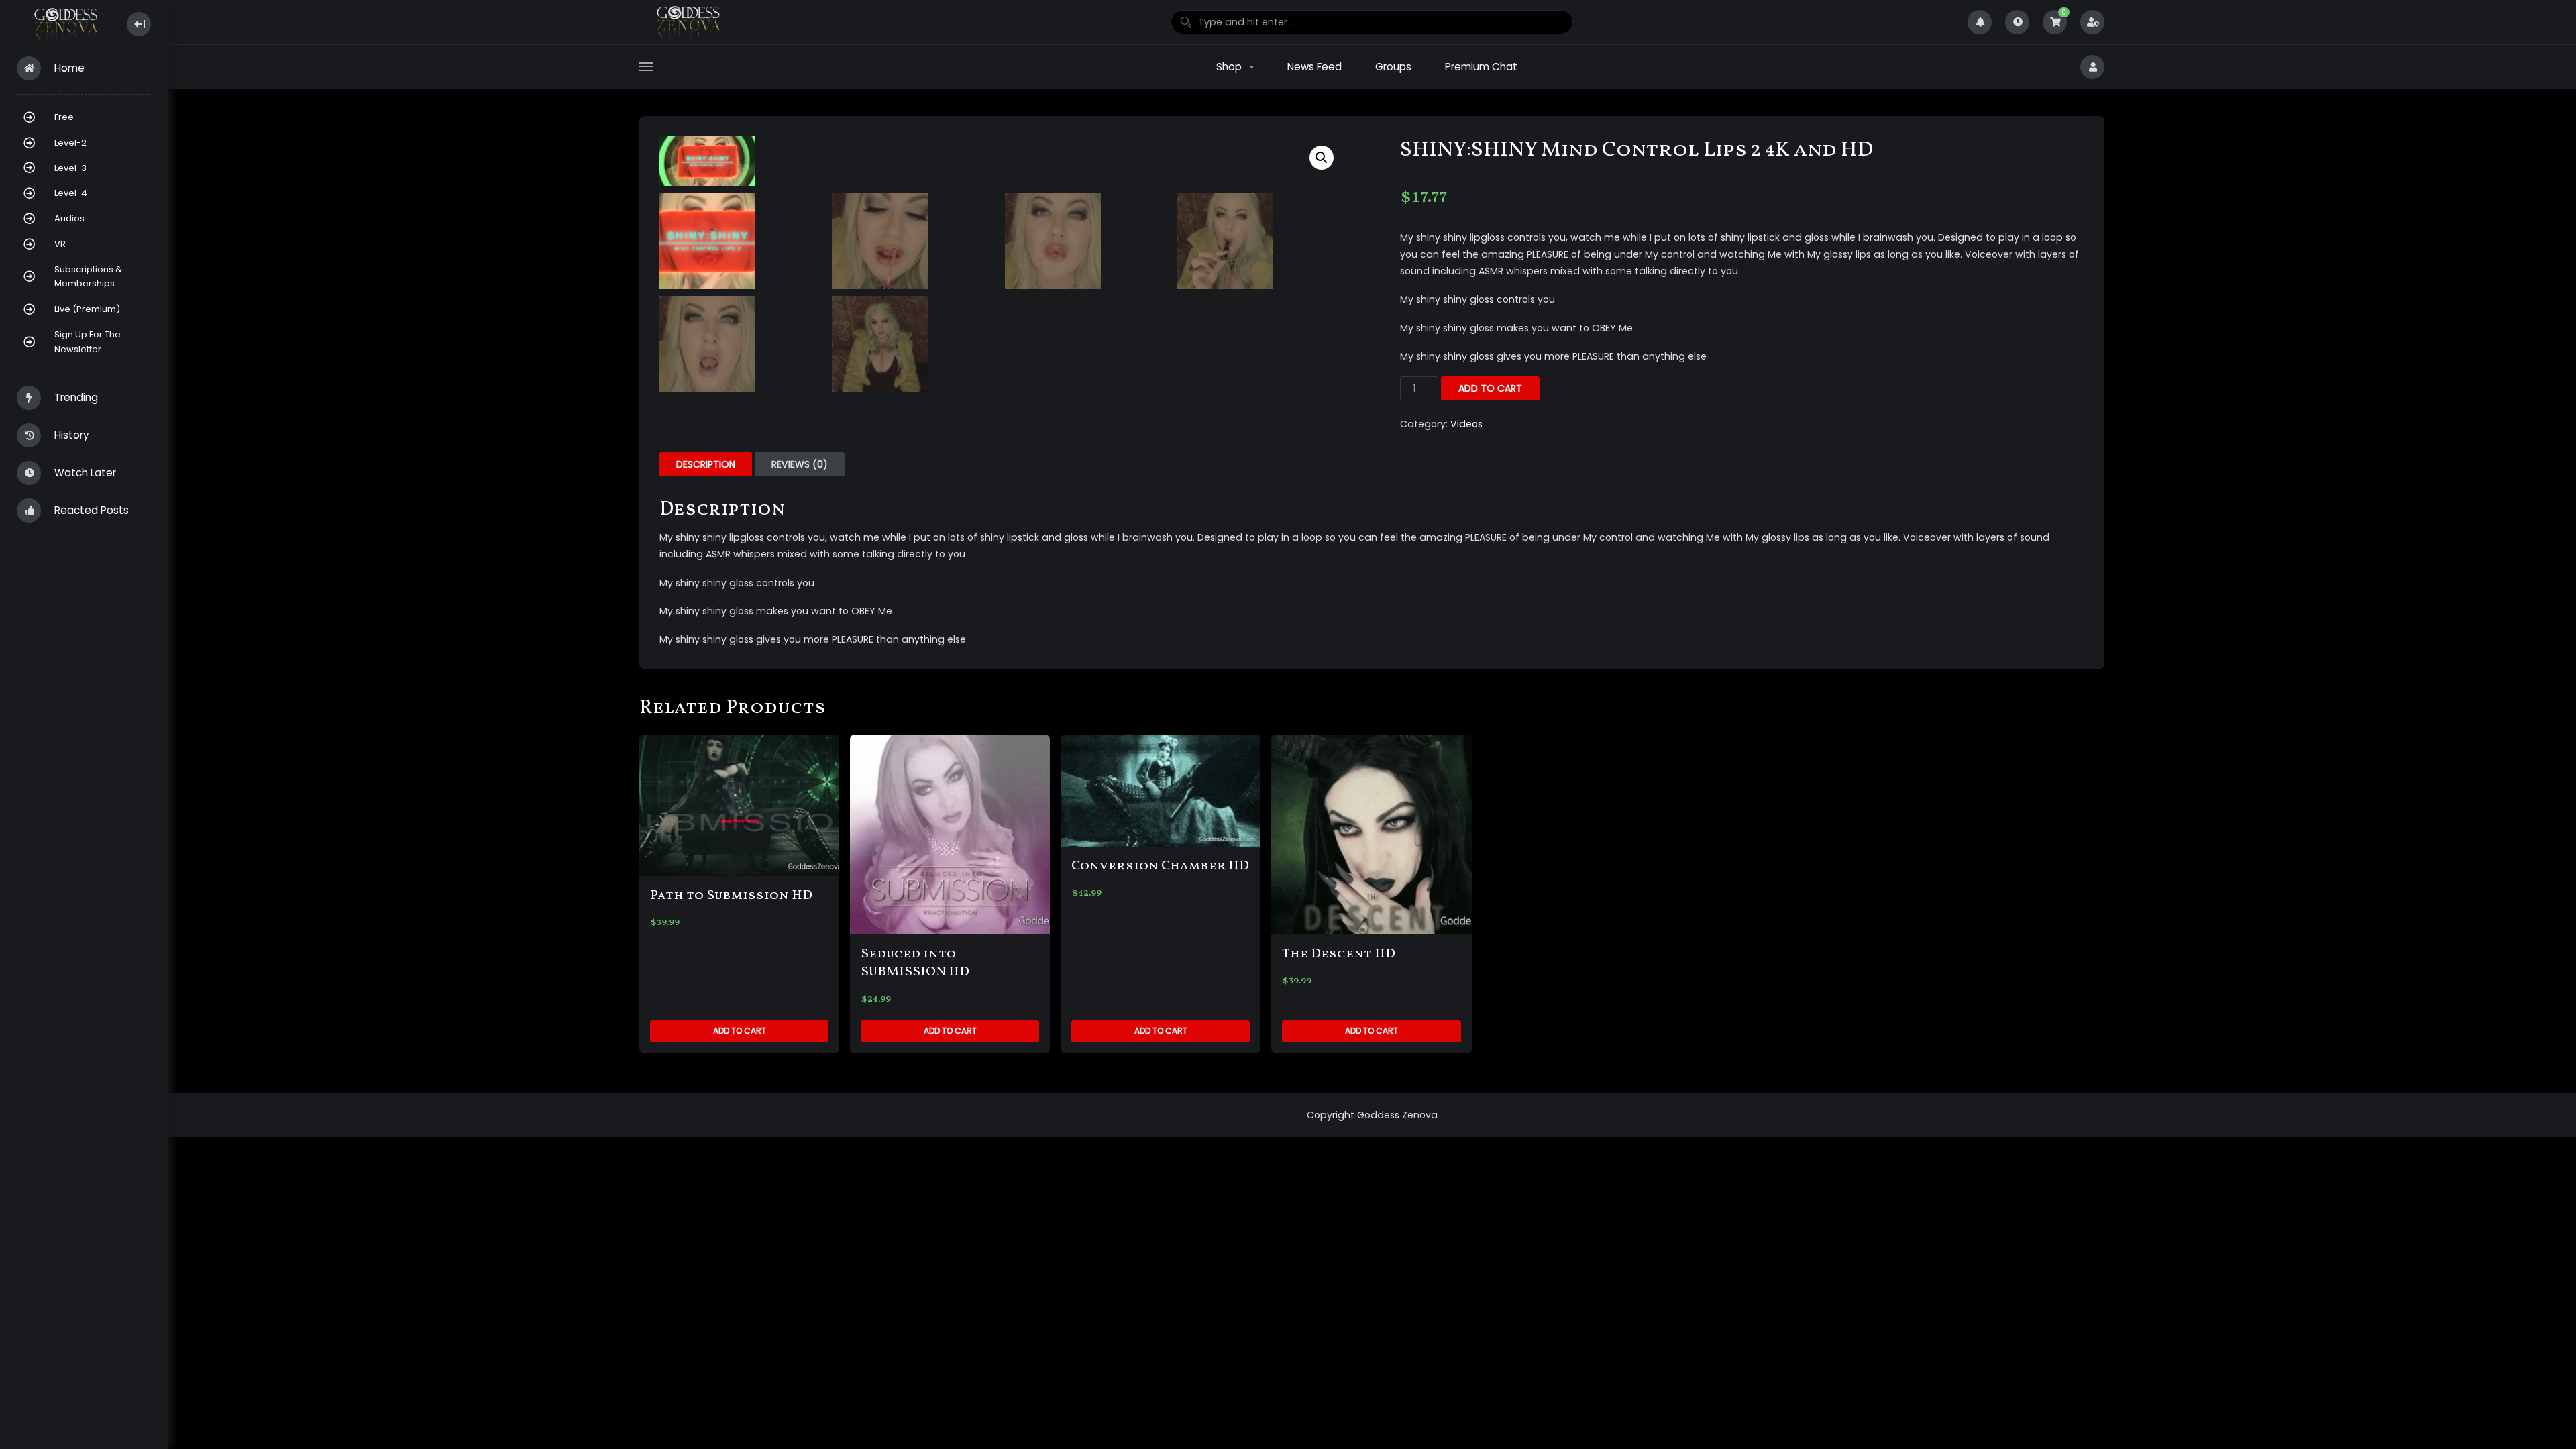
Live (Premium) (87, 309)
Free (64, 117)
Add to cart (1490, 388)
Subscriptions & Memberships (88, 277)
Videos (1466, 424)
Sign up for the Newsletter (88, 342)
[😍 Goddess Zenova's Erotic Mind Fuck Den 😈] (65, 24)
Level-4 (71, 193)
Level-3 (70, 168)
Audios (69, 218)
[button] (1322, 158)
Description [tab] (706, 464)
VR (60, 244)
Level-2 (70, 143)
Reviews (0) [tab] (800, 464)
